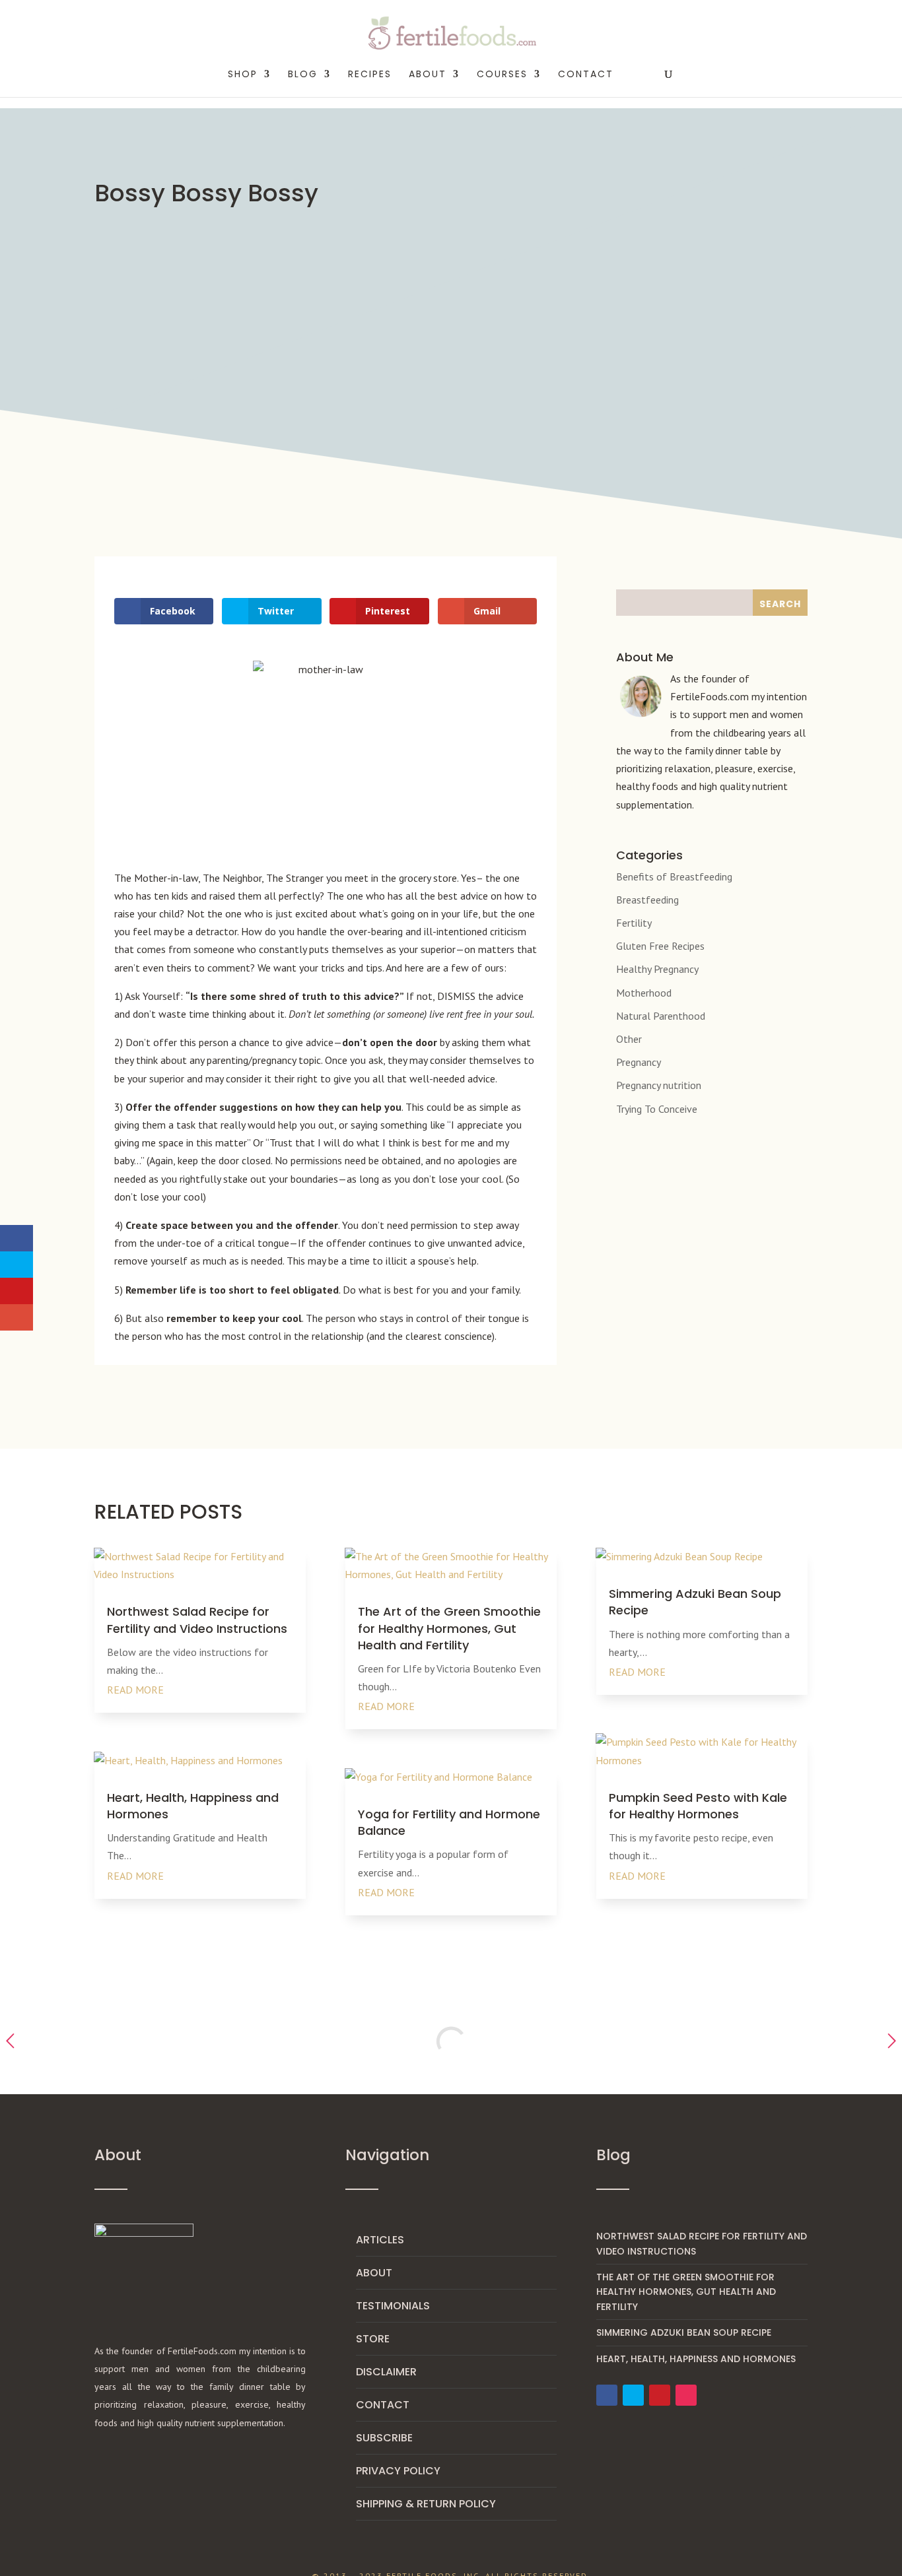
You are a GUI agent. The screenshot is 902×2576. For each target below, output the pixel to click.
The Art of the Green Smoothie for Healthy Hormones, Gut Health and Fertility (449, 1628)
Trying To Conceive (657, 1109)
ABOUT (428, 75)
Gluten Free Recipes (660, 946)
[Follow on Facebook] (607, 2395)
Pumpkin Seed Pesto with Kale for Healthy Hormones (698, 1806)
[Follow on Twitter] (633, 2395)
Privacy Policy (398, 2471)
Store (373, 2339)
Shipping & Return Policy (426, 2504)
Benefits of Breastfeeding (674, 876)
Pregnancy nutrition (659, 1085)
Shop (243, 75)
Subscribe (384, 2438)
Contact (586, 75)
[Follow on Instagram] (686, 2395)
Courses (502, 75)
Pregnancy (639, 1062)
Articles (380, 2240)
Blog (303, 75)
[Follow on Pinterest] (660, 2395)
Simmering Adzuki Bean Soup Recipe (684, 2332)
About (374, 2273)
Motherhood (644, 993)
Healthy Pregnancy (657, 969)
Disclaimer (386, 2372)
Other (629, 1039)
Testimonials (393, 2306)
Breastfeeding (647, 900)
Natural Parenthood (661, 1016)
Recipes (370, 75)
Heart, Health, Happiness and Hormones (696, 2359)
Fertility (634, 923)
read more (135, 1690)
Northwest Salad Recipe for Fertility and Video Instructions (197, 1620)
